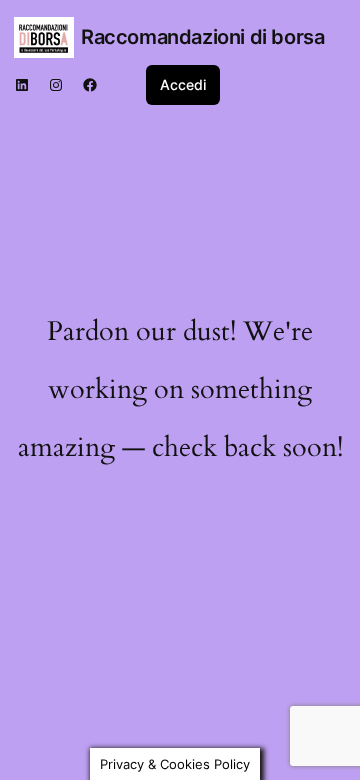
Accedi (183, 84)
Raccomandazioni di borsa (202, 37)
